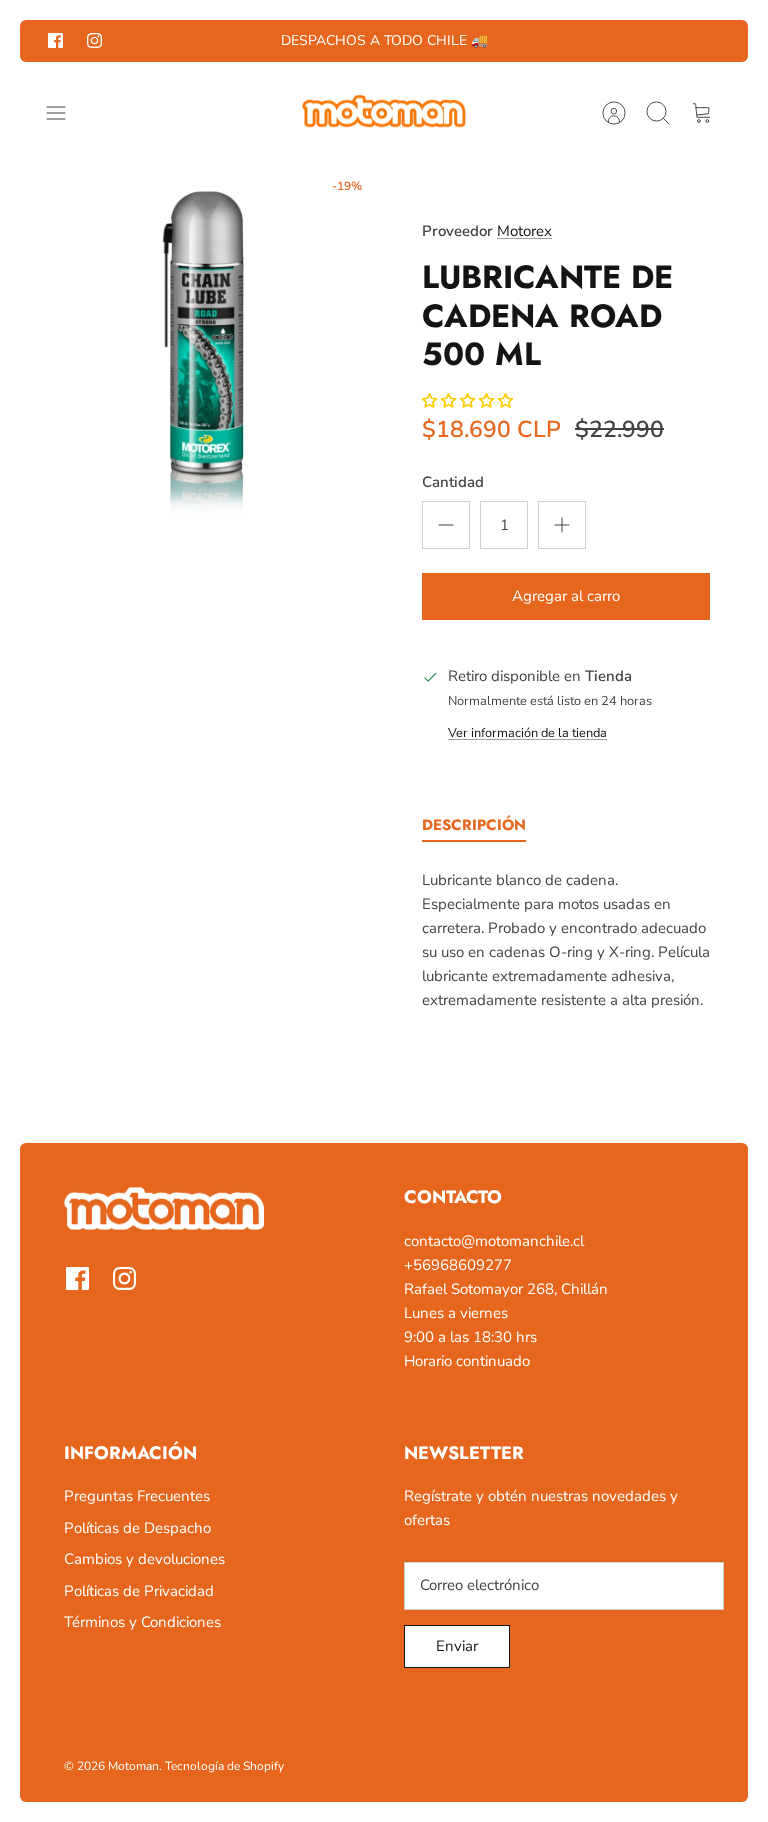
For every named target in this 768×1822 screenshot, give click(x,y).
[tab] (474, 829)
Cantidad (453, 482)
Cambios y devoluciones (144, 1559)
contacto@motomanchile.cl (494, 1241)
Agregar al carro (566, 596)
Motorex (524, 231)
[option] (202, 345)
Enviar (457, 1646)
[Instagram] (94, 40)
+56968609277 (458, 1265)
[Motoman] (384, 113)
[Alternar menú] (66, 113)
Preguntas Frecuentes (137, 1496)
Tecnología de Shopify (224, 1766)
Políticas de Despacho (137, 1528)
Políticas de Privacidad (139, 1591)
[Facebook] (55, 40)
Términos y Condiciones (142, 1622)
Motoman (133, 1766)
